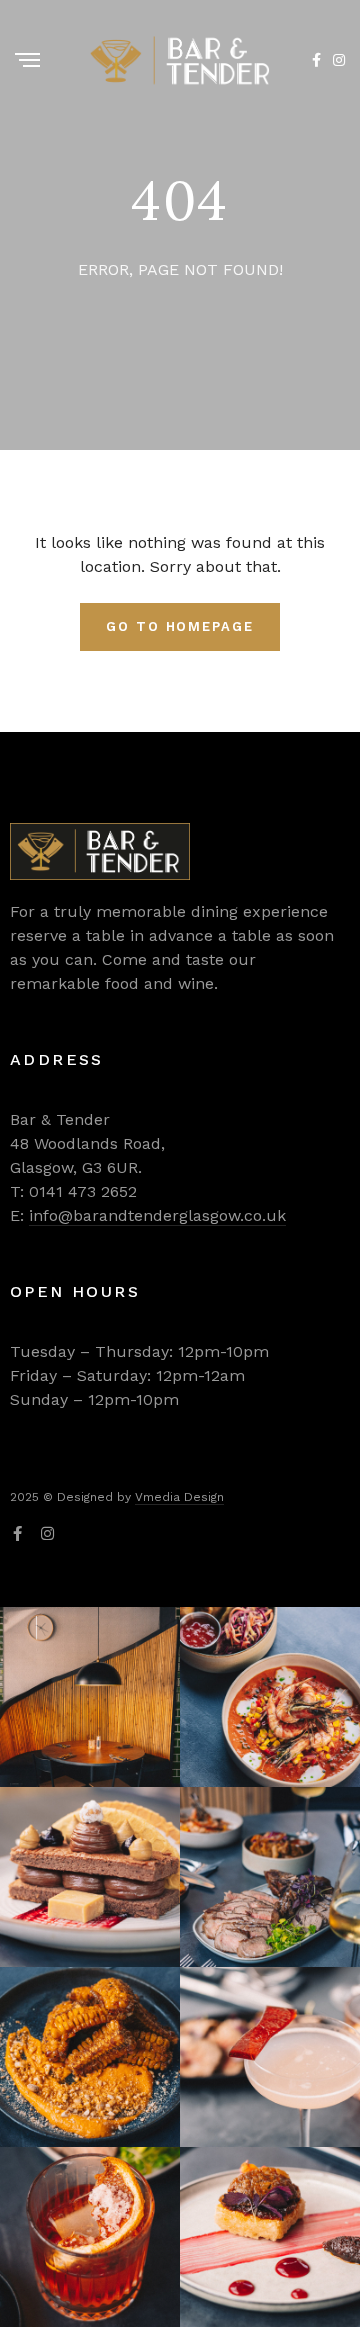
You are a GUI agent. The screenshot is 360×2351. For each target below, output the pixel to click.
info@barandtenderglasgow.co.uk (157, 1215)
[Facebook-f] (17, 1533)
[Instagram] (47, 1533)
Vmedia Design (179, 1497)
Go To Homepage (180, 626)
